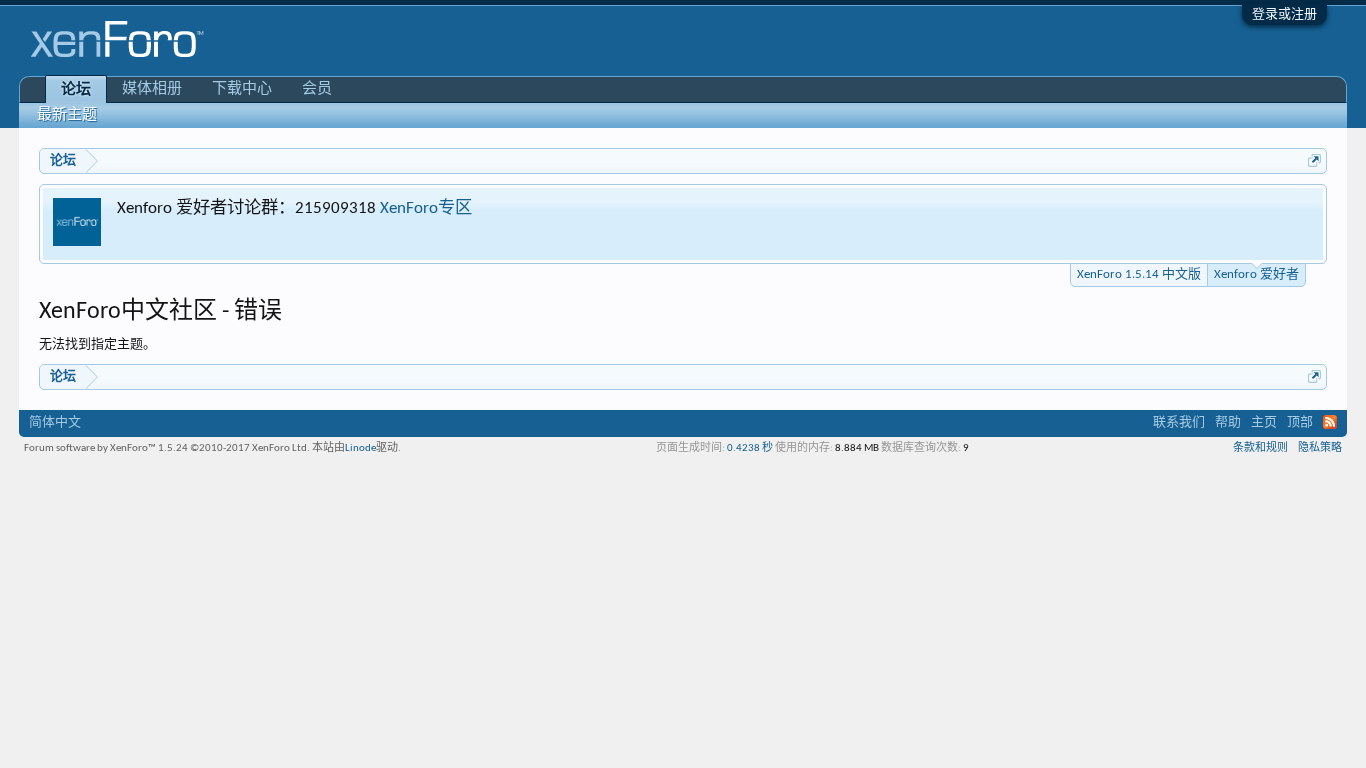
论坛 (76, 90)
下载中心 (242, 89)
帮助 (1228, 422)
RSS (1330, 422)
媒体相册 (152, 89)
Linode (360, 448)
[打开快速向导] (1314, 160)
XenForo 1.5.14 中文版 (1139, 274)
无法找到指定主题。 (97, 344)
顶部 (1300, 422)
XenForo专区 (426, 208)
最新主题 (67, 115)
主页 (1264, 422)
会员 (317, 89)
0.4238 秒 (750, 448)
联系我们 (1179, 422)
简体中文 (55, 422)
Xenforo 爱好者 (1256, 274)
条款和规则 (1260, 448)
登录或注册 (1284, 14)
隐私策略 (1320, 448)
